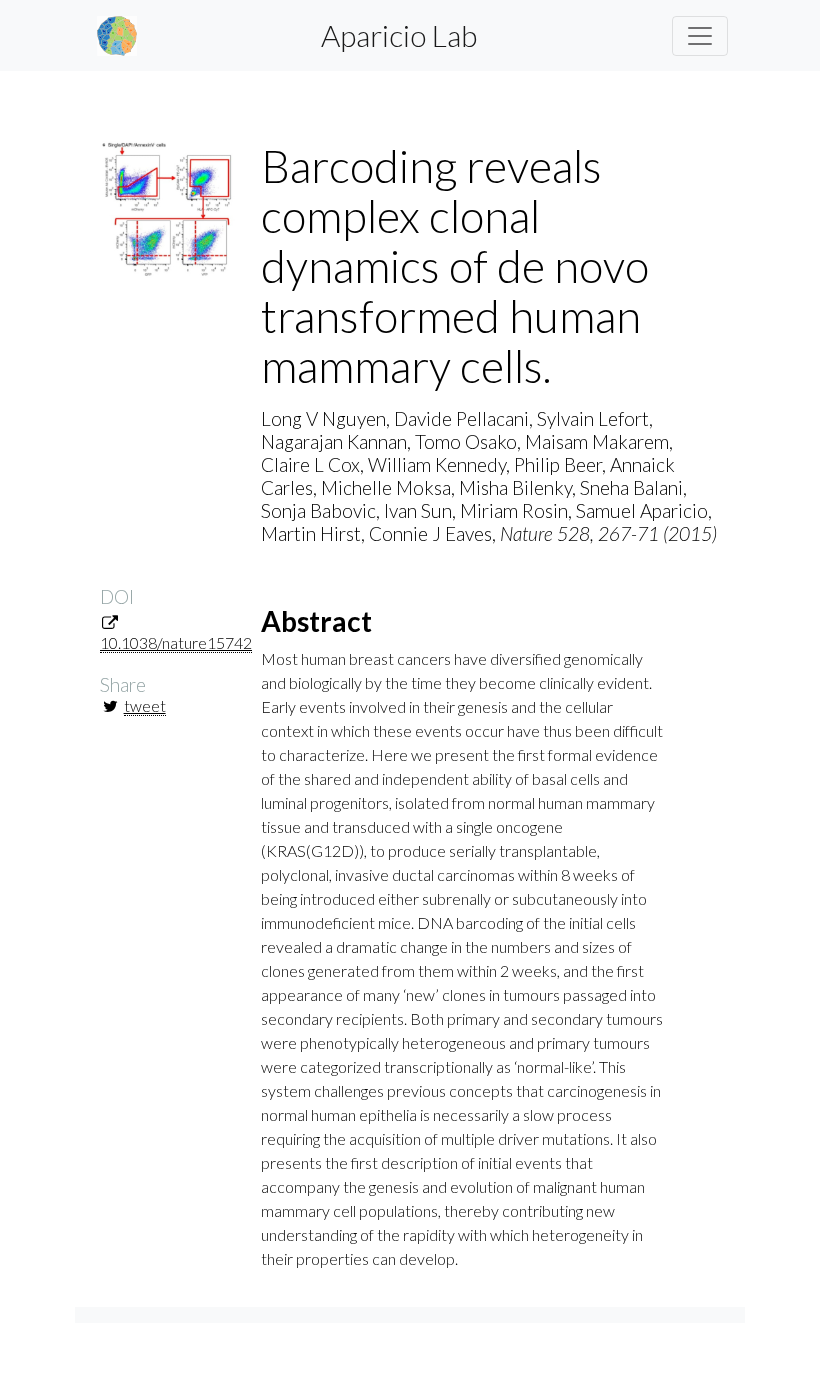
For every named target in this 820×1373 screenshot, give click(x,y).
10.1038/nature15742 (176, 642)
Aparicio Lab (399, 35)
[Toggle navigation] (700, 36)
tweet (145, 705)
